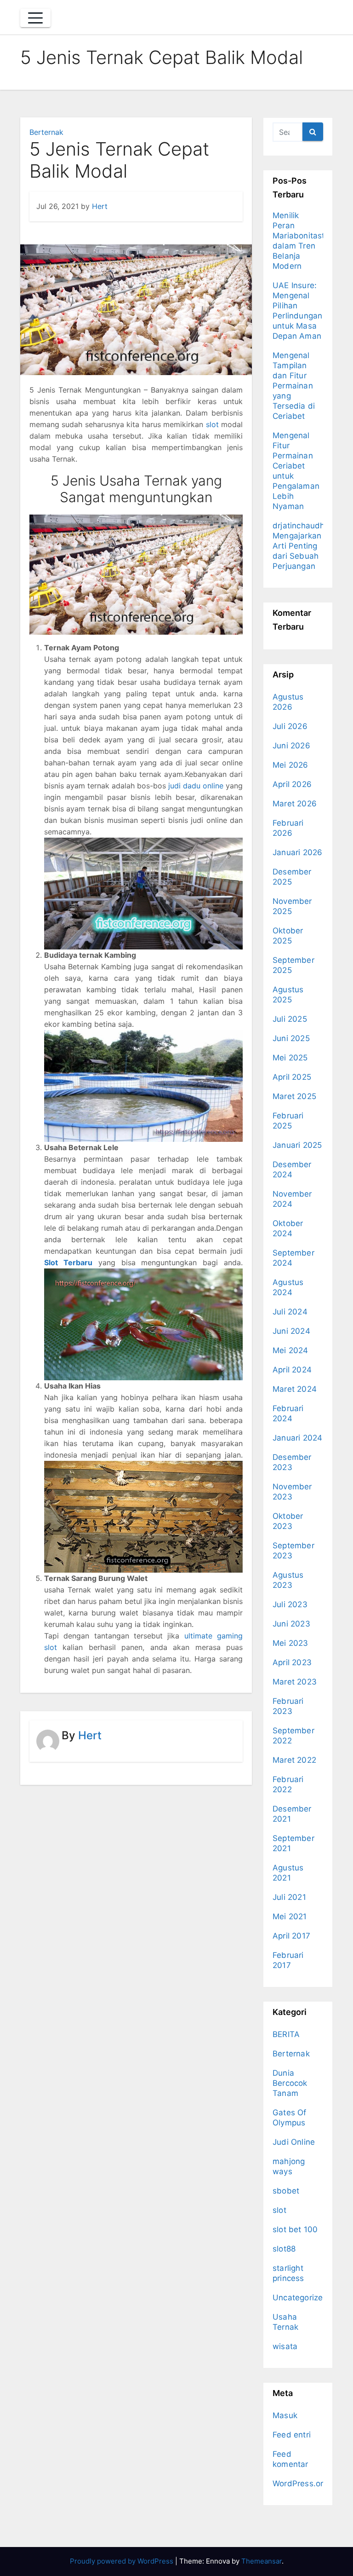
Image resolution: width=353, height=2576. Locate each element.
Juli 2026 (290, 726)
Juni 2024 (291, 1331)
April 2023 (292, 1662)
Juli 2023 (290, 1604)
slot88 (284, 2249)
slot (212, 424)
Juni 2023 (291, 1624)
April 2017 (291, 1936)
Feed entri (292, 2435)
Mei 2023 (290, 1643)
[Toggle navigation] (35, 18)
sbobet (286, 2191)
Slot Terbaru (68, 1262)
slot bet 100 (295, 2229)
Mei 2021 (290, 1916)
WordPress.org (300, 2483)
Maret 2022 (294, 1760)
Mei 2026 (290, 765)
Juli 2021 (289, 1897)
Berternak (46, 132)
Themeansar (262, 2561)
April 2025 (292, 1077)
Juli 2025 (290, 1019)
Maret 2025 (294, 1096)
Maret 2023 (295, 1682)
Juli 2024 (290, 1312)
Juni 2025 (291, 1038)
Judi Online (294, 2142)
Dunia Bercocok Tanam (290, 2083)
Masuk (285, 2415)
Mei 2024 (290, 1350)
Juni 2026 (291, 746)
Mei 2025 (290, 1058)
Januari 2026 (297, 852)
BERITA (286, 2034)
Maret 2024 (295, 1389)
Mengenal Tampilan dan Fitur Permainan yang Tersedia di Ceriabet (294, 386)
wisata (285, 2346)
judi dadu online (196, 786)
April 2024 (292, 1370)
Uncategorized (300, 2298)
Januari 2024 (297, 1438)
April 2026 (292, 784)
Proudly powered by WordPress (122, 2561)
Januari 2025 (297, 1145)
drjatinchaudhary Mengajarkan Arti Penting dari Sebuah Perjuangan (305, 546)
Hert (100, 206)
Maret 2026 (295, 804)
